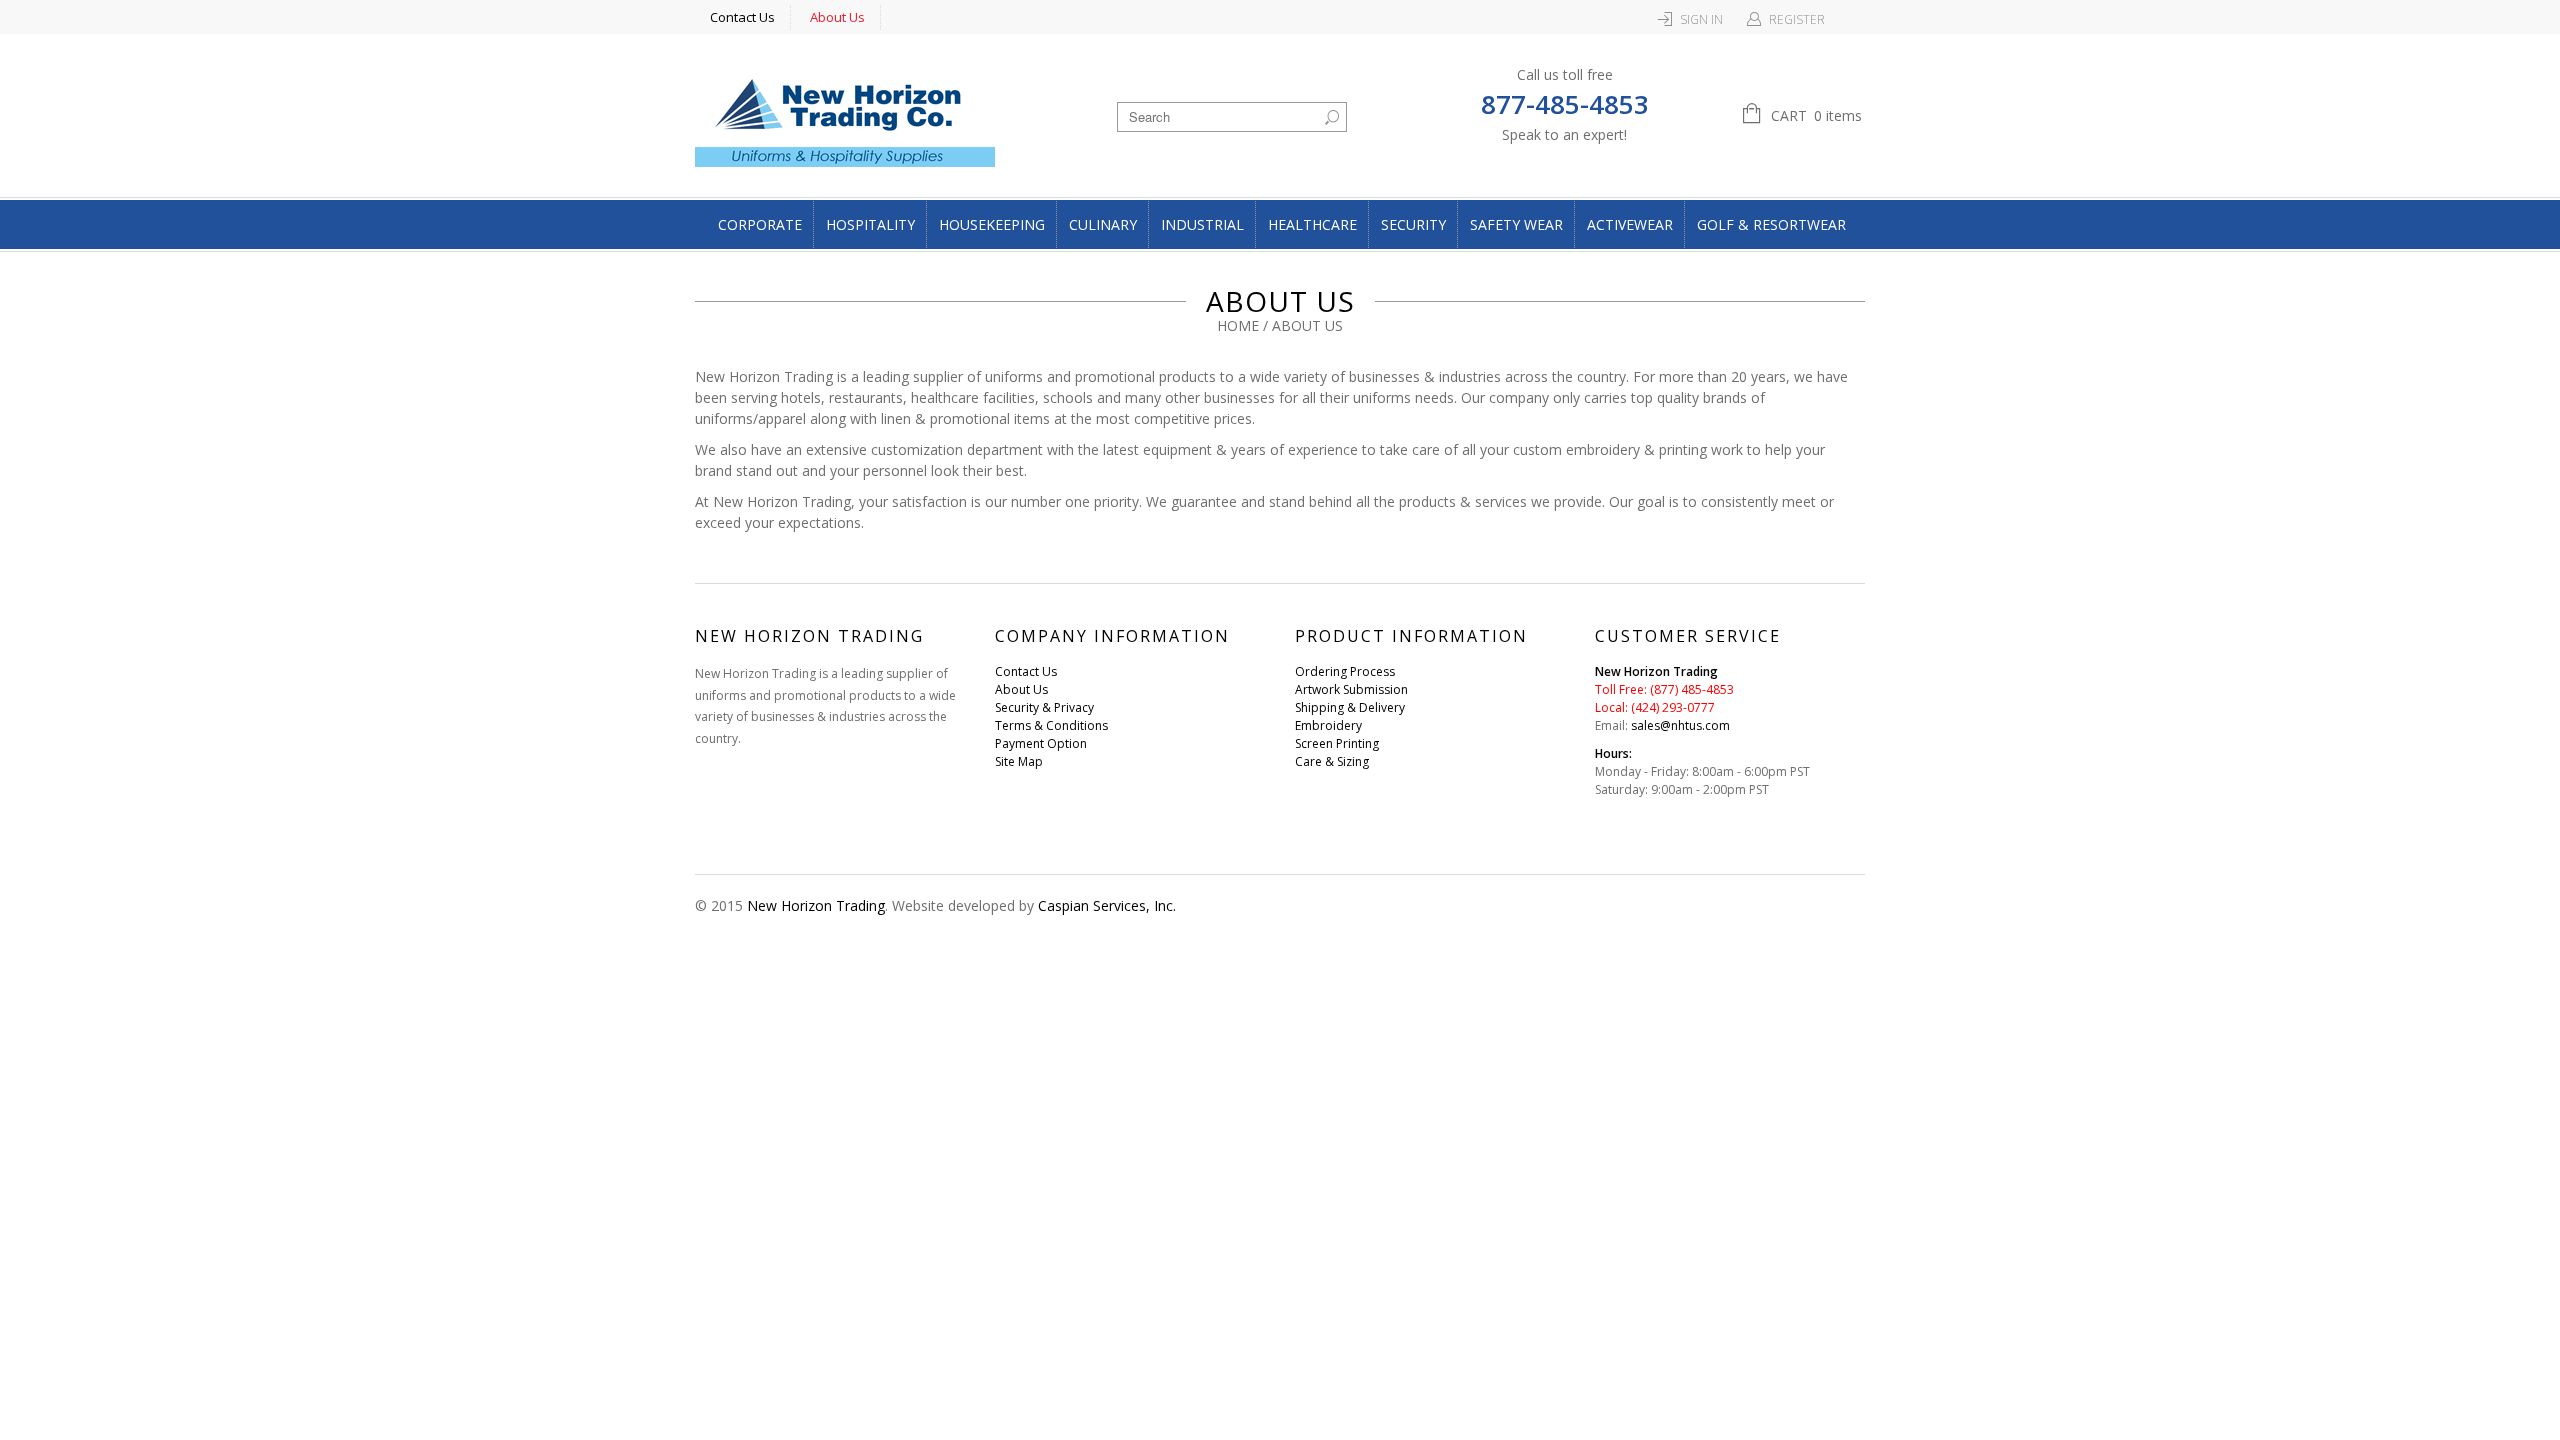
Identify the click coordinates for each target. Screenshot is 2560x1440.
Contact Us (742, 17)
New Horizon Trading (816, 905)
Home (1238, 325)
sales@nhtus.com (1680, 725)
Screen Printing (1337, 743)
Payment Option (1041, 743)
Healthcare (1312, 224)
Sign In (1701, 19)
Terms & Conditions (1051, 725)
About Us (837, 17)
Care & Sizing (1332, 761)
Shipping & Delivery (1350, 707)
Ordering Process (1345, 671)
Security (1413, 224)
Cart (1816, 115)
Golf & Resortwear (1771, 224)
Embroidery (1328, 725)
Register (1797, 19)
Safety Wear (1516, 224)
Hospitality (870, 224)
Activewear (1630, 224)
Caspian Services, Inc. (1107, 905)
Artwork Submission (1351, 689)
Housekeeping (992, 224)
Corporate (760, 224)
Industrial (1202, 224)
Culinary (1103, 224)
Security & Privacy (1044, 707)
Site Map (1019, 761)
